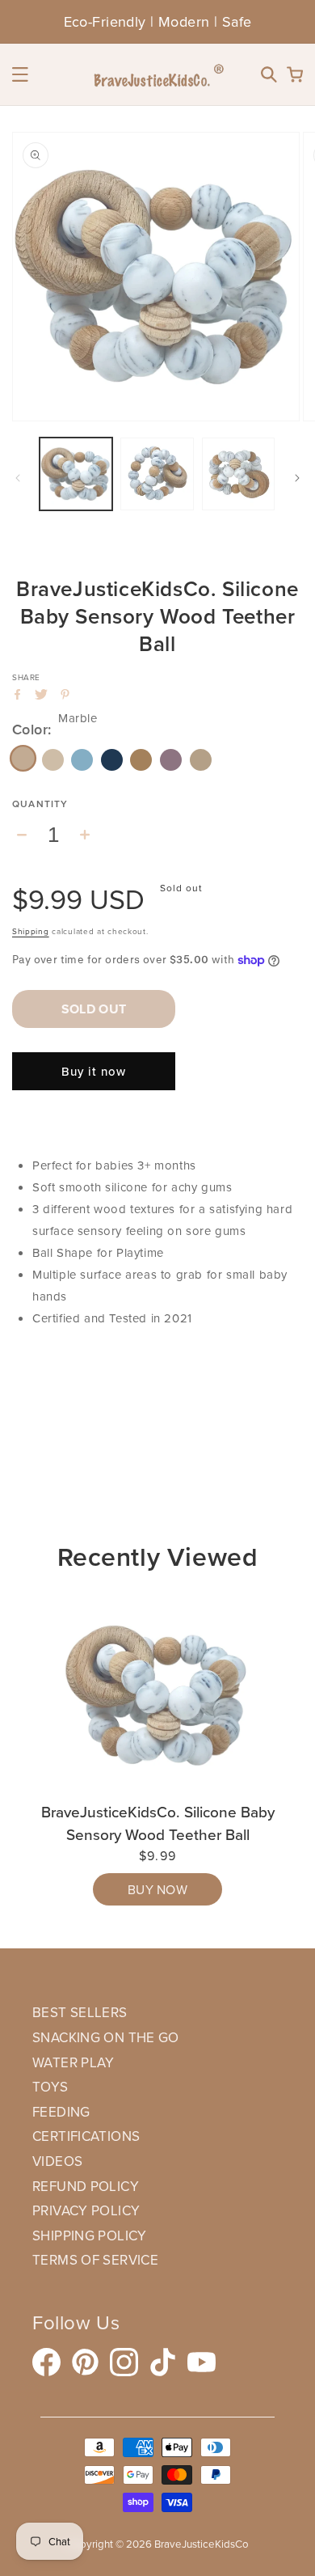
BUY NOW (157, 1889)
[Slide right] (297, 478)
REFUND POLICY (86, 2186)
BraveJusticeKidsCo (202, 2544)
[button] (20, 74)
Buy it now (94, 1071)
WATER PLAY (73, 2062)
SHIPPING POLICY (90, 2235)
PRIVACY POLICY (86, 2210)
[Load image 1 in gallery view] (76, 474)
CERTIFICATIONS (86, 2136)
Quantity (40, 804)
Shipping (31, 931)
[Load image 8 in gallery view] (238, 474)
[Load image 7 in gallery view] (157, 474)
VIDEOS (57, 2161)
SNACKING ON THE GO (106, 2037)
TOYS (50, 2087)
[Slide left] (18, 478)
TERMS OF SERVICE (95, 2260)
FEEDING (61, 2112)
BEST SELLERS (80, 2012)
